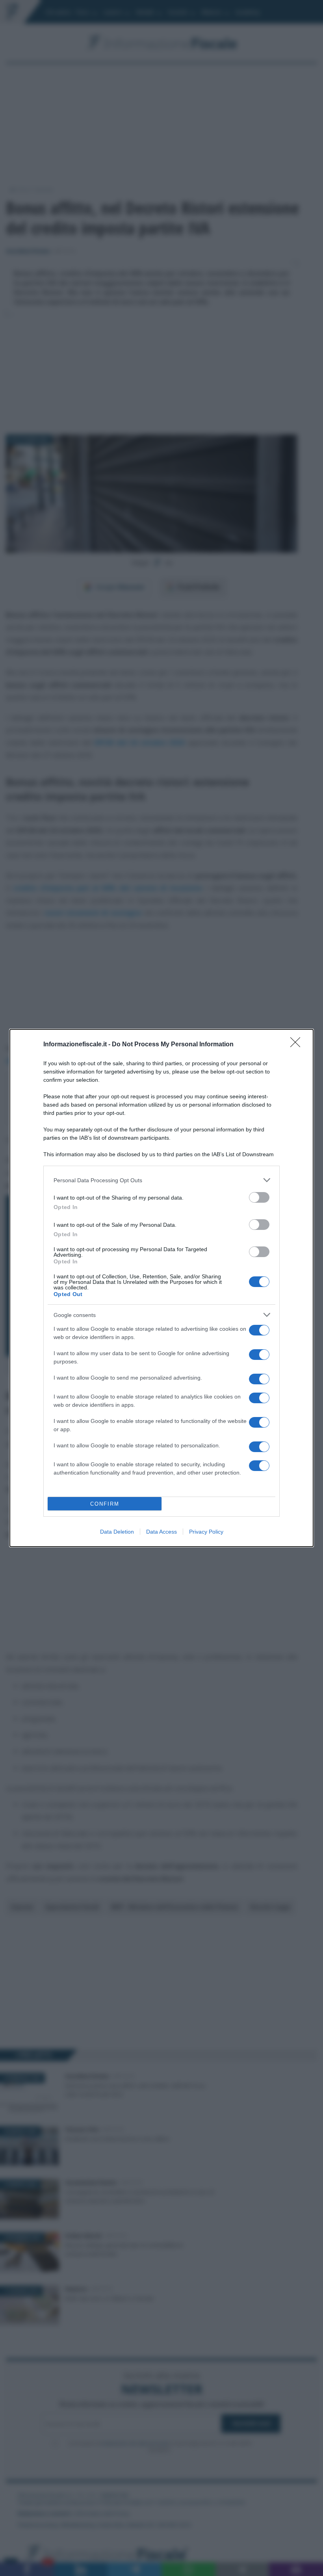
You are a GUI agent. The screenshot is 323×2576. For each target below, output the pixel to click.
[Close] (298, 1045)
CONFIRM (105, 1504)
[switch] (259, 1197)
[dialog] (161, 1288)
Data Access (161, 1532)
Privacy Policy (206, 1532)
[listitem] (161, 1180)
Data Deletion (117, 1532)
